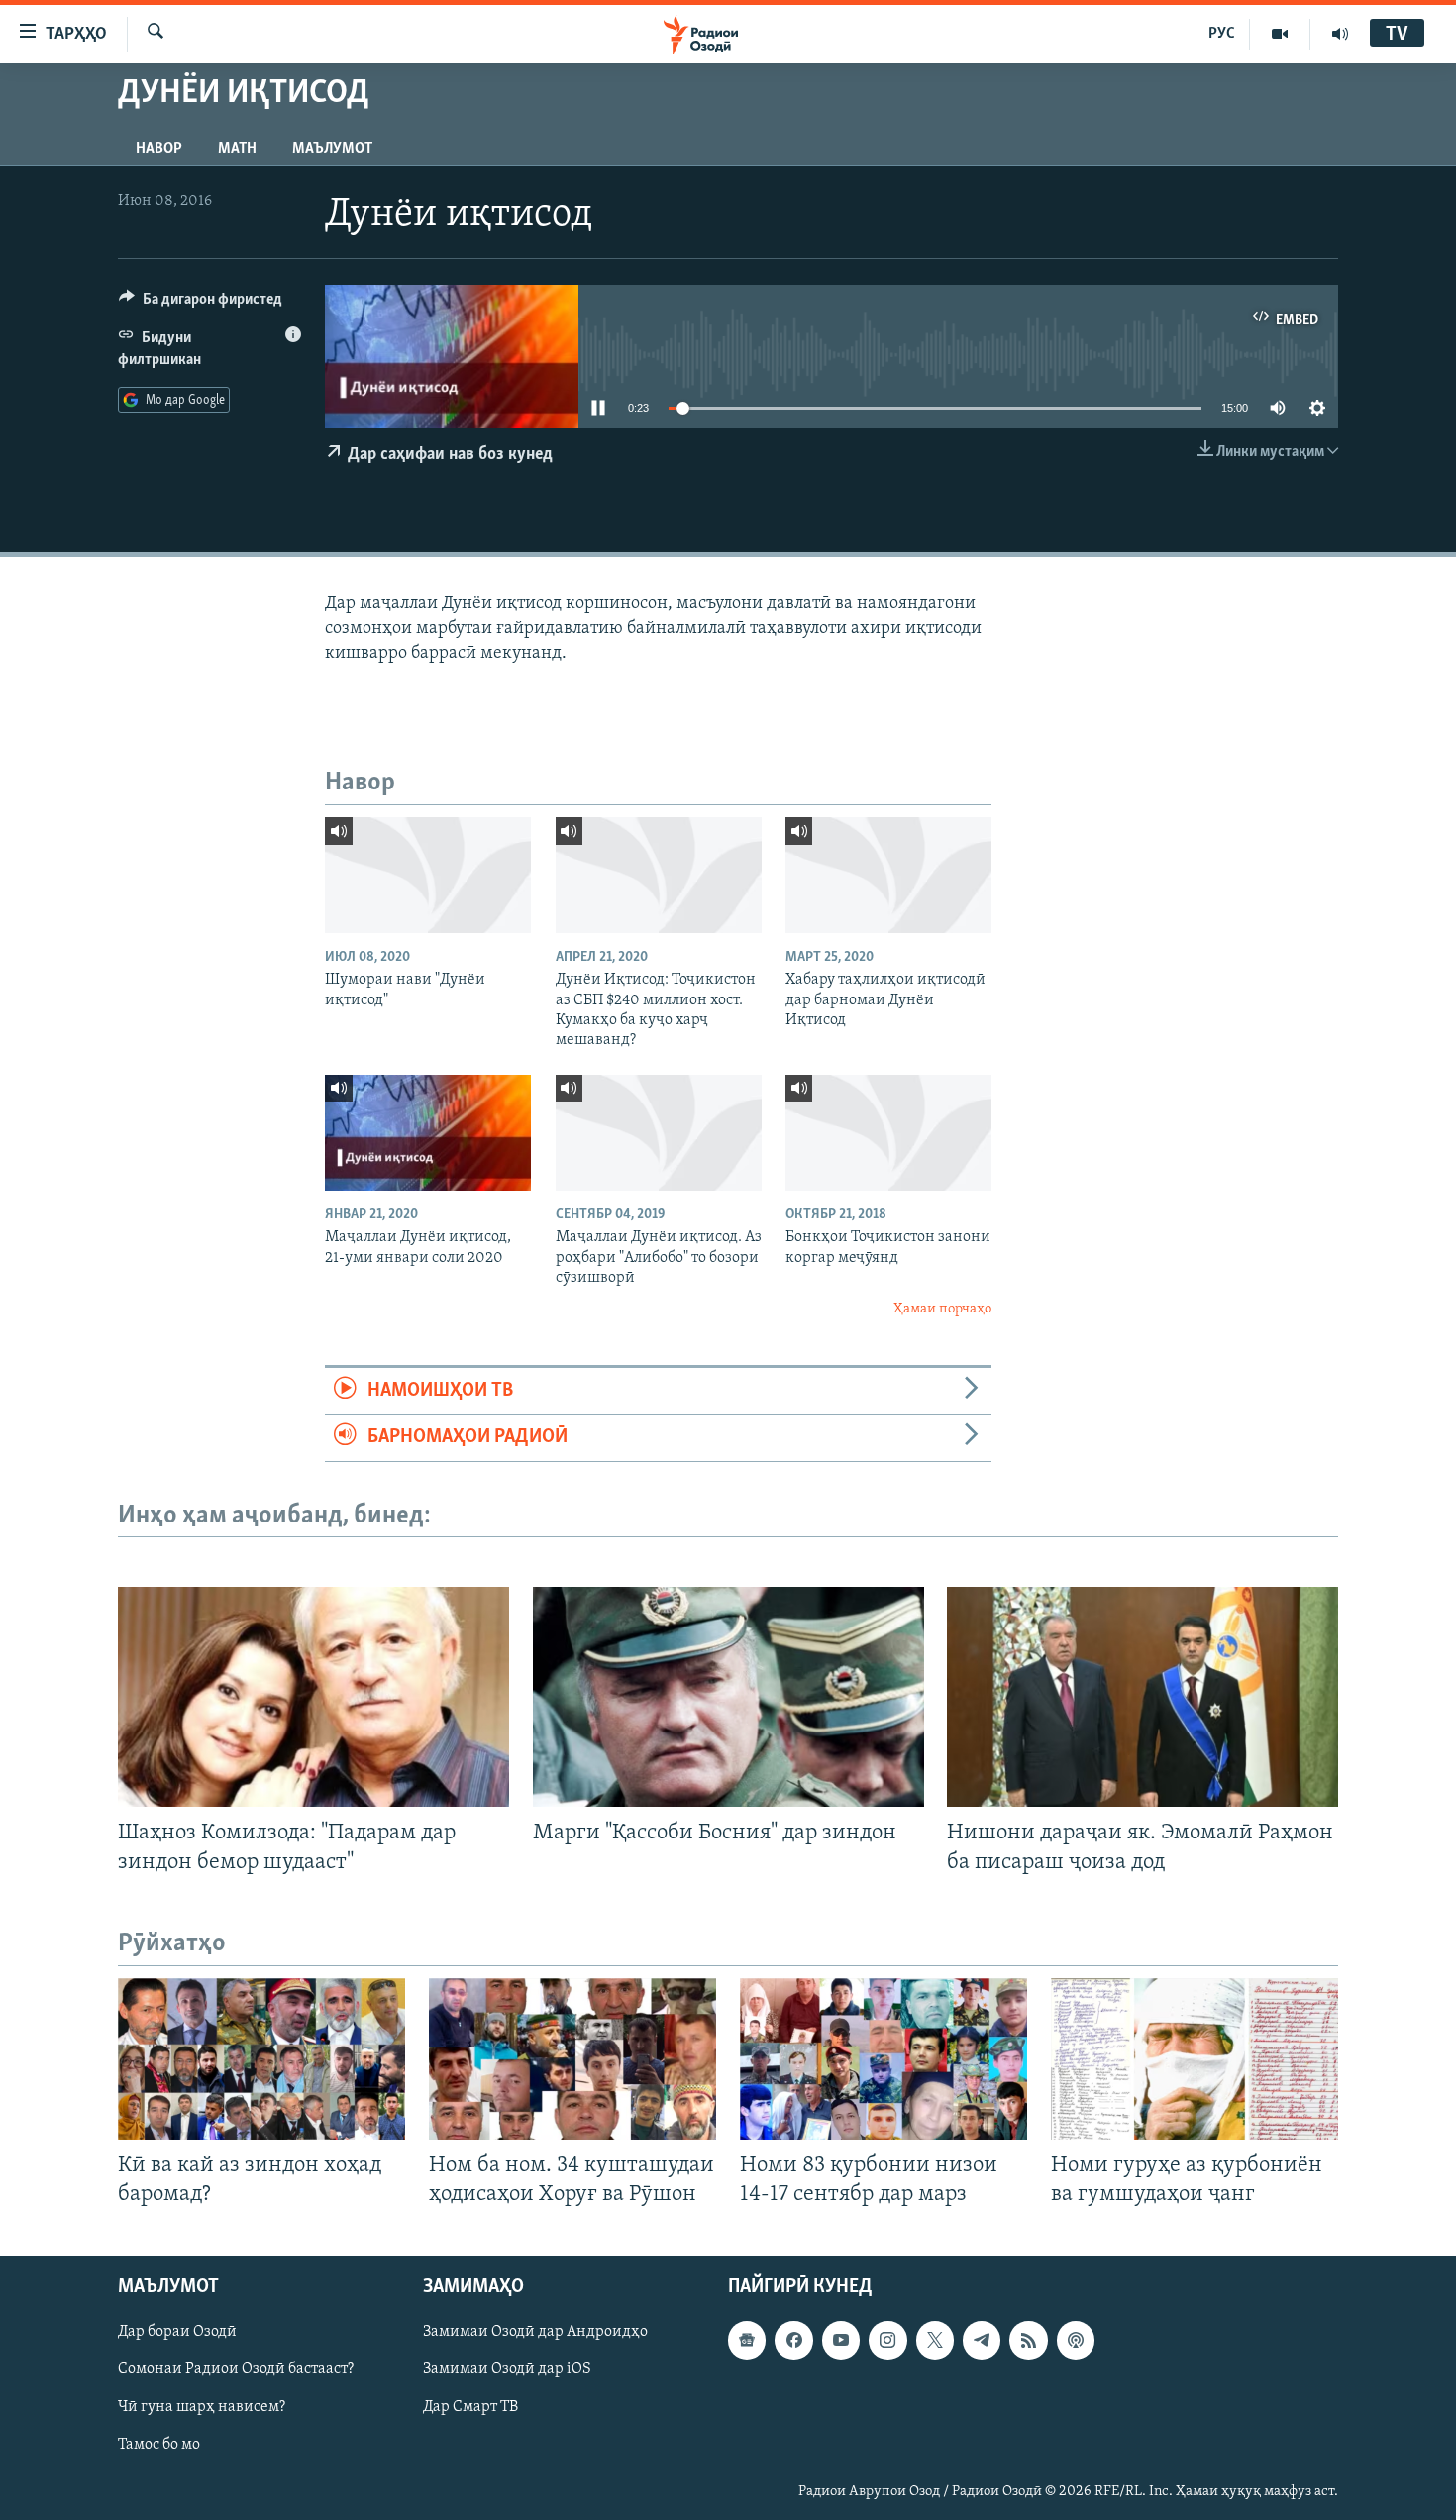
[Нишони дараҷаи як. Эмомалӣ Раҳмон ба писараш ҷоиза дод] (1143, 1697)
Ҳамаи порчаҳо (942, 1309)
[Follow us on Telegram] (982, 2340)
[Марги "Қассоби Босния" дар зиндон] (728, 1697)
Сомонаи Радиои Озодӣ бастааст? (236, 2369)
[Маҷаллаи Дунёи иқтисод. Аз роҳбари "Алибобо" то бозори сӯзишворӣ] (659, 1133)
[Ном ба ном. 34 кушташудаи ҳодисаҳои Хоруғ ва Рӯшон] (572, 2059)
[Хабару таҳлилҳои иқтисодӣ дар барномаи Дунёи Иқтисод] (888, 875)
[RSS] (1028, 2340)
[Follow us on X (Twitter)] (935, 2340)
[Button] (201, 304)
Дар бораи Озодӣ (177, 2332)
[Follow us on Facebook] (793, 2340)
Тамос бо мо (159, 2445)
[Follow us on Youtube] (841, 2340)
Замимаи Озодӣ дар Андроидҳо (535, 2332)
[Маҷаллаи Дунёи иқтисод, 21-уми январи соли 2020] (428, 1133)
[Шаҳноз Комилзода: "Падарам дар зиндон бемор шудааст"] (313, 1697)
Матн (237, 149)
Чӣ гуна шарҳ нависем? (202, 2407)
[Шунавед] (1340, 34)
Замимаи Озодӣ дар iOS (507, 2369)
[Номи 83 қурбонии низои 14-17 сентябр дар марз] (884, 2059)
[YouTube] (1280, 34)
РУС (1222, 34)
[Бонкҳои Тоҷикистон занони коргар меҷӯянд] (888, 1133)
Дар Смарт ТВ (470, 2407)
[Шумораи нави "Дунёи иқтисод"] (428, 875)
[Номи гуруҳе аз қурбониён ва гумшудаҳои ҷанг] (1195, 2059)
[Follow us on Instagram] (887, 2340)
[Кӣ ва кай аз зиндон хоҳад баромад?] (261, 2059)
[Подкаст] (1076, 2340)
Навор (159, 149)
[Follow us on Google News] (747, 2340)
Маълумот (332, 149)
